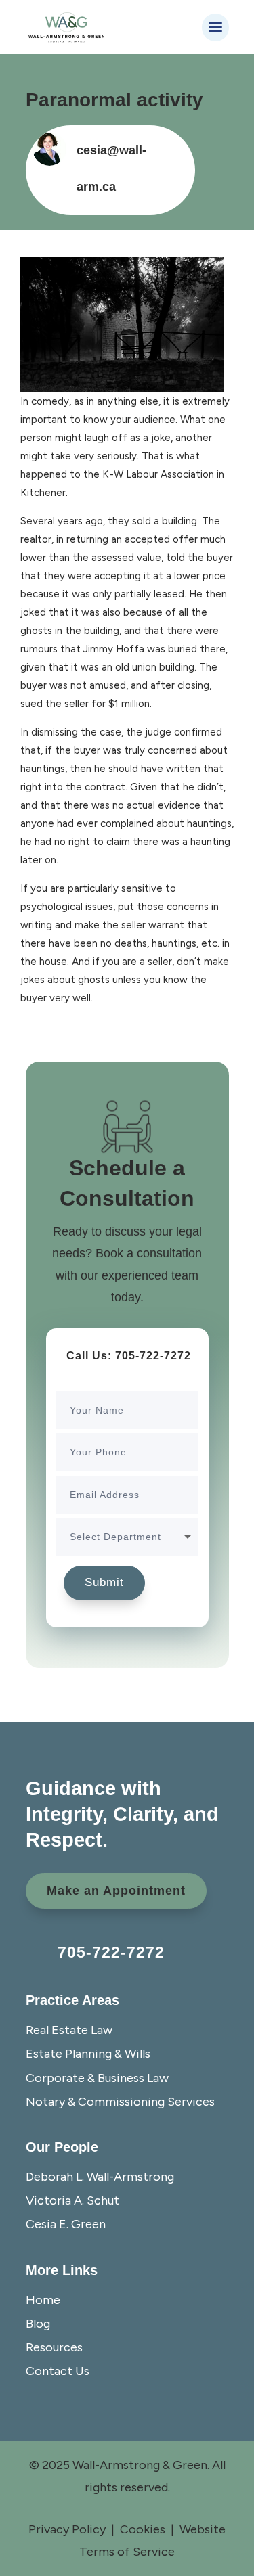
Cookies (143, 2529)
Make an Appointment (116, 1891)
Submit (104, 1582)
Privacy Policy (67, 2529)
